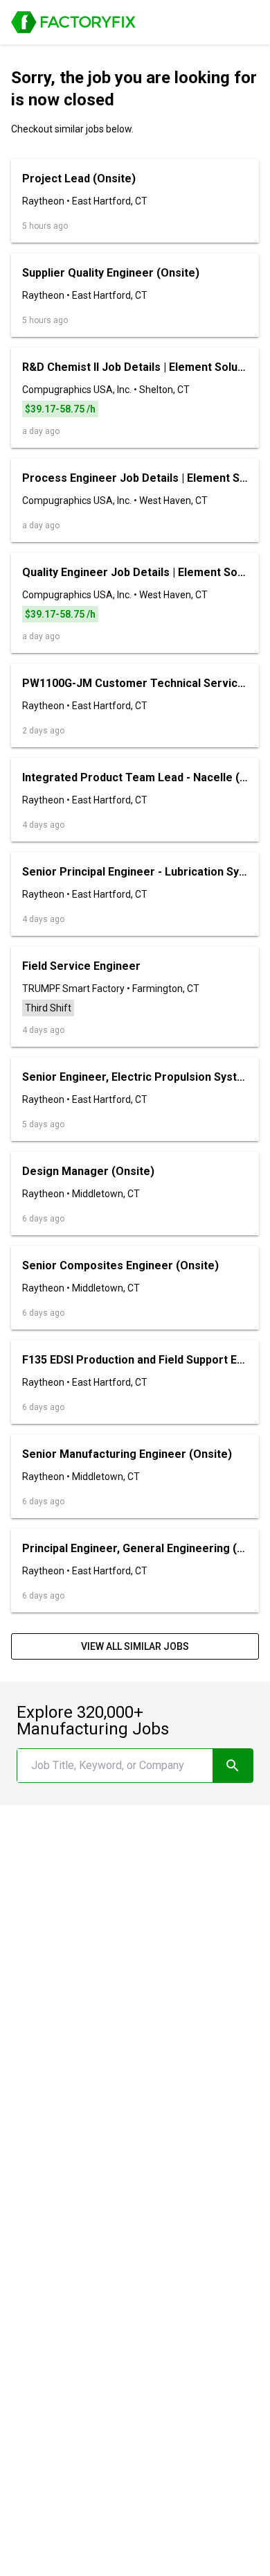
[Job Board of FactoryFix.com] (73, 22)
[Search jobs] (233, 1766)
